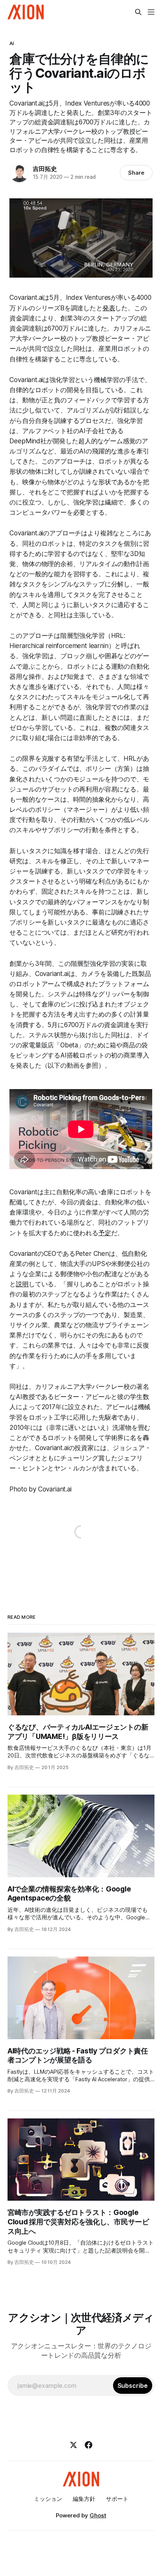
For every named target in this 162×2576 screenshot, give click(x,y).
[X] (73, 2445)
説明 (22, 1284)
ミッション (48, 2499)
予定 (105, 1233)
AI (12, 43)
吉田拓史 (45, 169)
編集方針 (84, 2499)
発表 (109, 308)
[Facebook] (89, 2445)
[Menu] (151, 12)
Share (136, 173)
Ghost (98, 2515)
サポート (117, 2499)
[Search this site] (138, 12)
